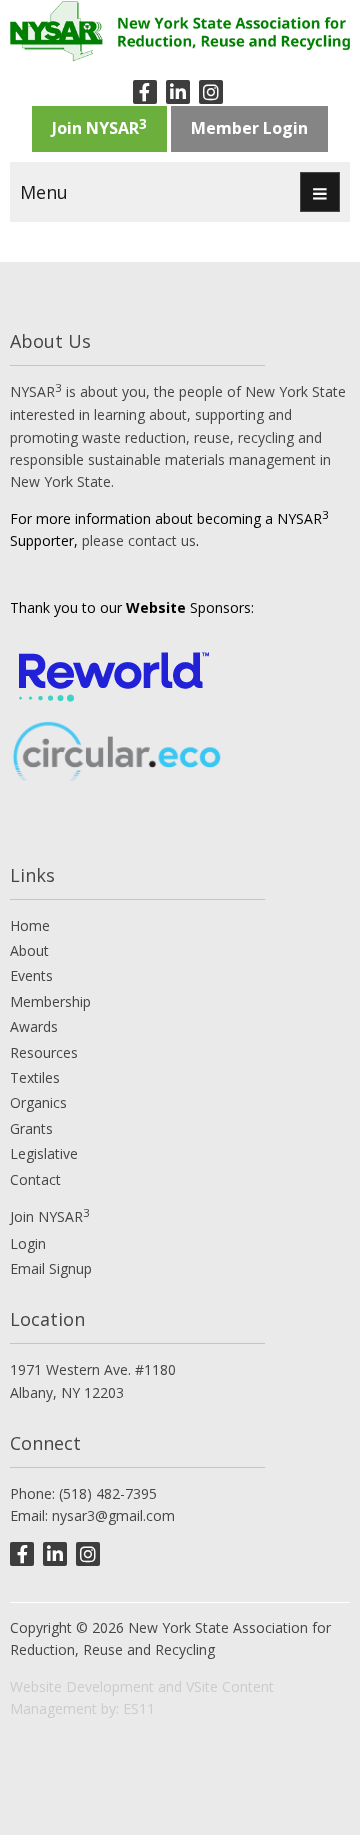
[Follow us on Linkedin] (178, 92)
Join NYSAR (99, 127)
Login (28, 1243)
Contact (35, 1179)
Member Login (249, 128)
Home (30, 925)
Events (31, 975)
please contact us (139, 540)
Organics (38, 1102)
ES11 (139, 1708)
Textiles (35, 1077)
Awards (34, 1026)
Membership (50, 1001)
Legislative (44, 1153)
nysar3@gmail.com (113, 1515)
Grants (31, 1128)
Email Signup (51, 1268)
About (29, 950)
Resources (44, 1052)
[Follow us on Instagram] (211, 92)
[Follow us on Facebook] (145, 92)
